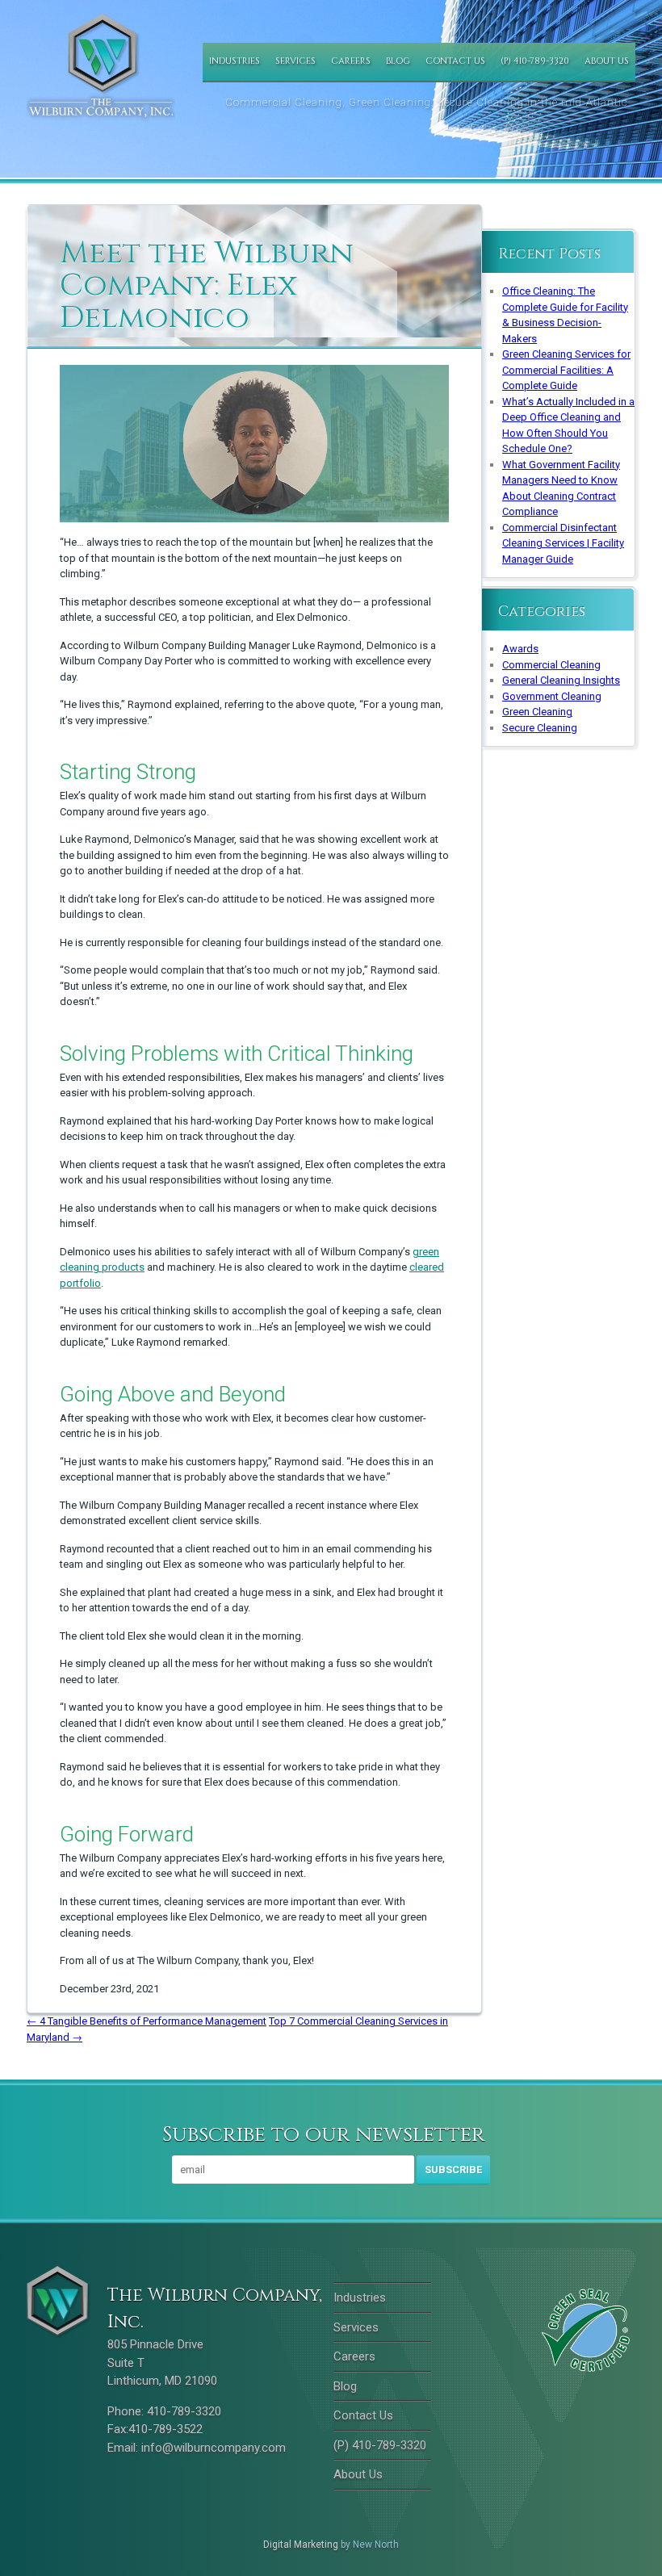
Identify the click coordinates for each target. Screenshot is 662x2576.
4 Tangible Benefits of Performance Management (147, 2021)
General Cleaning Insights (561, 680)
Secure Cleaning (540, 728)
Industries (235, 61)
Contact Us (455, 61)
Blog (398, 61)
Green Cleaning (537, 712)
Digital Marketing (301, 2545)
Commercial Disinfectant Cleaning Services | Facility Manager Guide (563, 543)
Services (295, 61)
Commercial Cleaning (551, 665)
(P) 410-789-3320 (535, 61)
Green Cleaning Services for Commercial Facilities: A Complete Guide (566, 370)
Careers (351, 61)
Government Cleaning (552, 696)
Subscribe (453, 2170)
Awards (520, 649)
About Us (607, 61)
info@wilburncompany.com (214, 2448)
